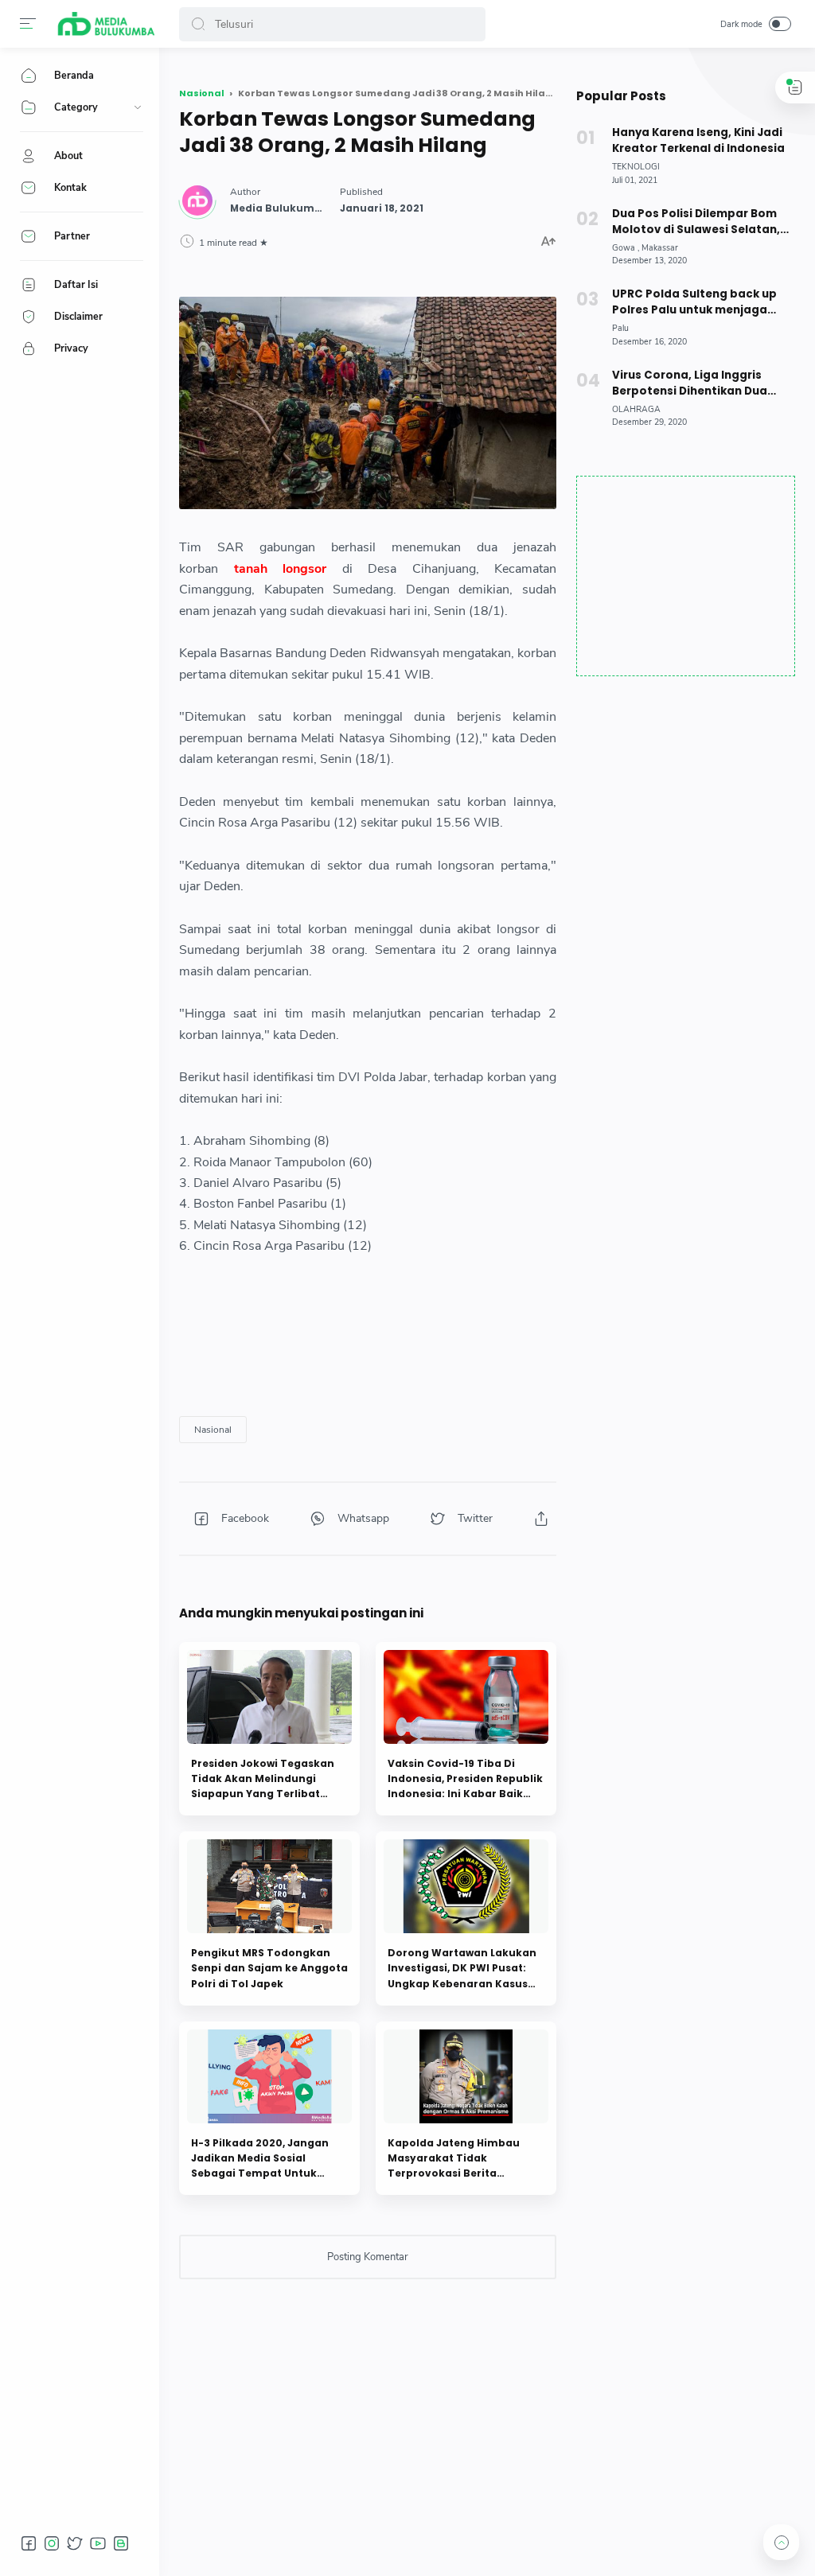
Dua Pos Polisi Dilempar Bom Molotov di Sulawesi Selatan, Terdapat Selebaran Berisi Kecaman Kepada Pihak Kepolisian (696, 222)
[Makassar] (660, 248)
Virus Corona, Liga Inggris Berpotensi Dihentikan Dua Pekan (690, 383)
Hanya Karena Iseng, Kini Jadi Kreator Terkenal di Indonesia (698, 140)
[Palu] (620, 328)
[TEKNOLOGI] (636, 167)
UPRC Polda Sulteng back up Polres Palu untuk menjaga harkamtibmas (694, 302)
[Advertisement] (686, 576)
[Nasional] (213, 1430)
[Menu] (28, 24)
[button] (198, 24)
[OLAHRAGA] (636, 409)
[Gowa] (626, 248)
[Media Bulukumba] (105, 24)
